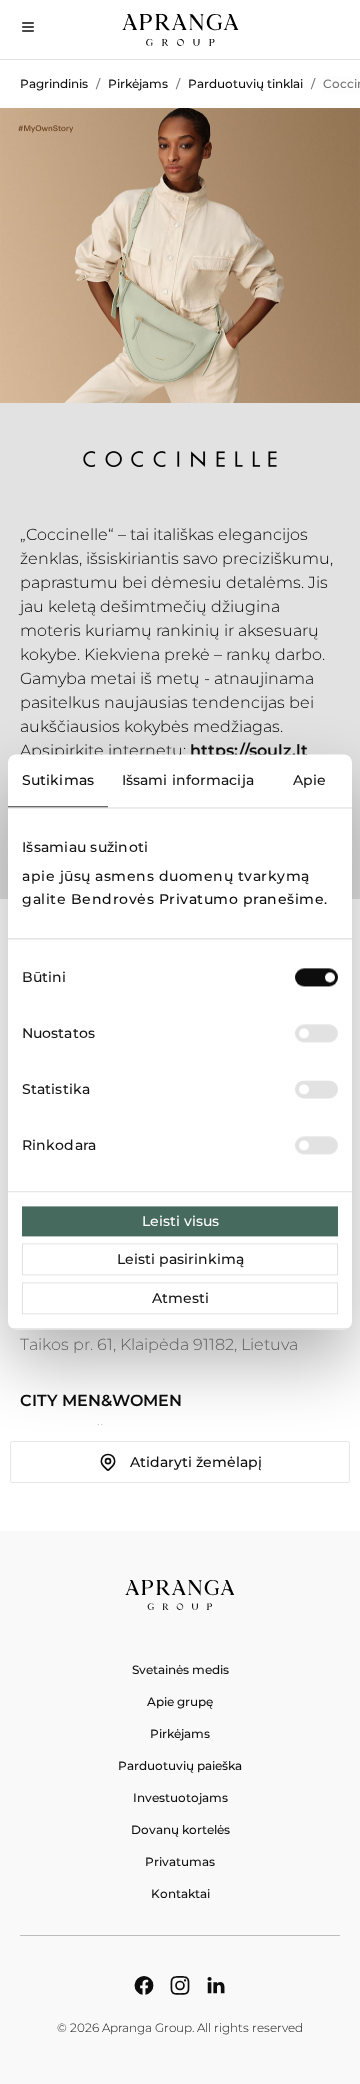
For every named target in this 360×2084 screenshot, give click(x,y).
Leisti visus (180, 1222)
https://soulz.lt (249, 750)
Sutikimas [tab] (58, 780)
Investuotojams (180, 1797)
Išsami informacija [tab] (188, 780)
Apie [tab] (309, 780)
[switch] (316, 1034)
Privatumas (180, 1861)
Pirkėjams (138, 83)
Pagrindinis (54, 83)
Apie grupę (180, 1701)
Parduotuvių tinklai (245, 83)
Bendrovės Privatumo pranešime (198, 899)
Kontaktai (180, 1893)
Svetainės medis (180, 1669)
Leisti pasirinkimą (180, 1260)
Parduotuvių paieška (180, 1765)
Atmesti (180, 1299)
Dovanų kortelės (180, 1829)
